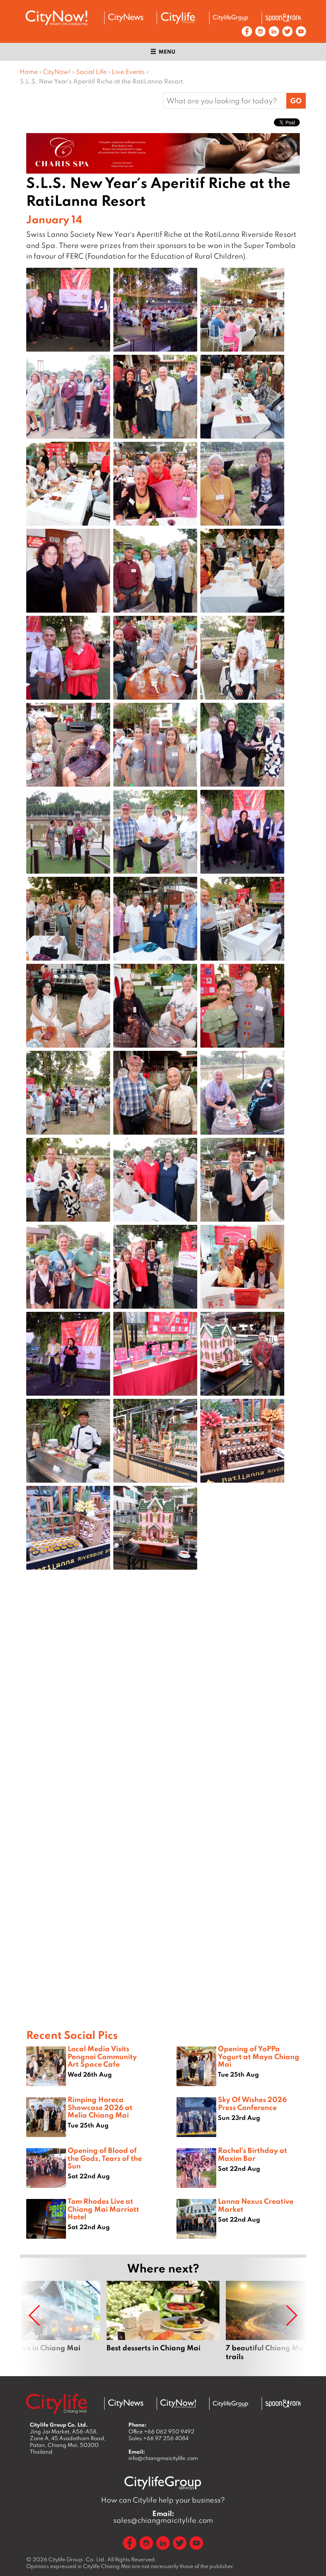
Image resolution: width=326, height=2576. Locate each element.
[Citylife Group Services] (231, 18)
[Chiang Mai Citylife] (178, 18)
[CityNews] (126, 18)
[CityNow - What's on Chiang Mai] (178, 2404)
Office (161, 2431)
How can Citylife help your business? (163, 2500)
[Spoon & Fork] (283, 18)
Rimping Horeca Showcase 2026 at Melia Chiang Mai (100, 2107)
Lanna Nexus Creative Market (256, 2205)
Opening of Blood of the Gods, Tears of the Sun (105, 2158)
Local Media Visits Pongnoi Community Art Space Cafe (102, 2056)
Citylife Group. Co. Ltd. (77, 2559)
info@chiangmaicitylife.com (163, 2458)
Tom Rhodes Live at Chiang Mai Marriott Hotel (103, 2209)
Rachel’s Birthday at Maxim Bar (252, 2154)
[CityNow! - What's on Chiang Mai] (56, 18)
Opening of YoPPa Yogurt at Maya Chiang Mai (259, 2056)
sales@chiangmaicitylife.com (163, 2517)
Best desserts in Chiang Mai (163, 2325)
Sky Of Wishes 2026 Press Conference (252, 2103)
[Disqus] (163, 1702)
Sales (158, 2438)
